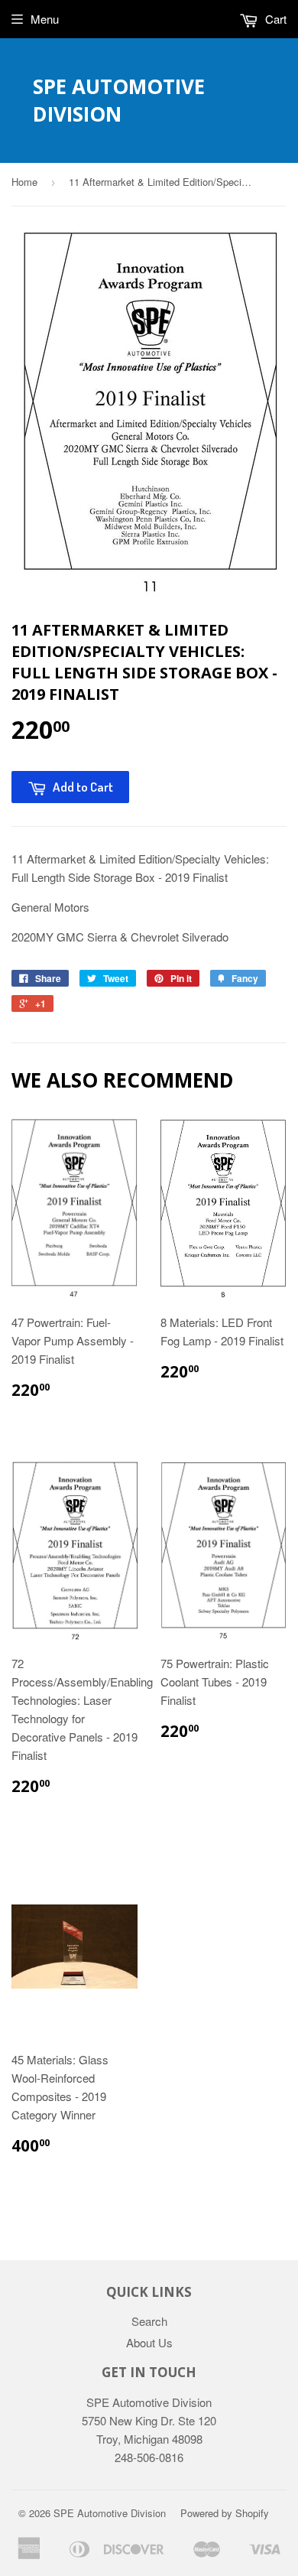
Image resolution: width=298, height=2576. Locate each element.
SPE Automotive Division (119, 100)
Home (24, 182)
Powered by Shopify (225, 2513)
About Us (149, 2342)
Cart (274, 19)
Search (149, 2321)
